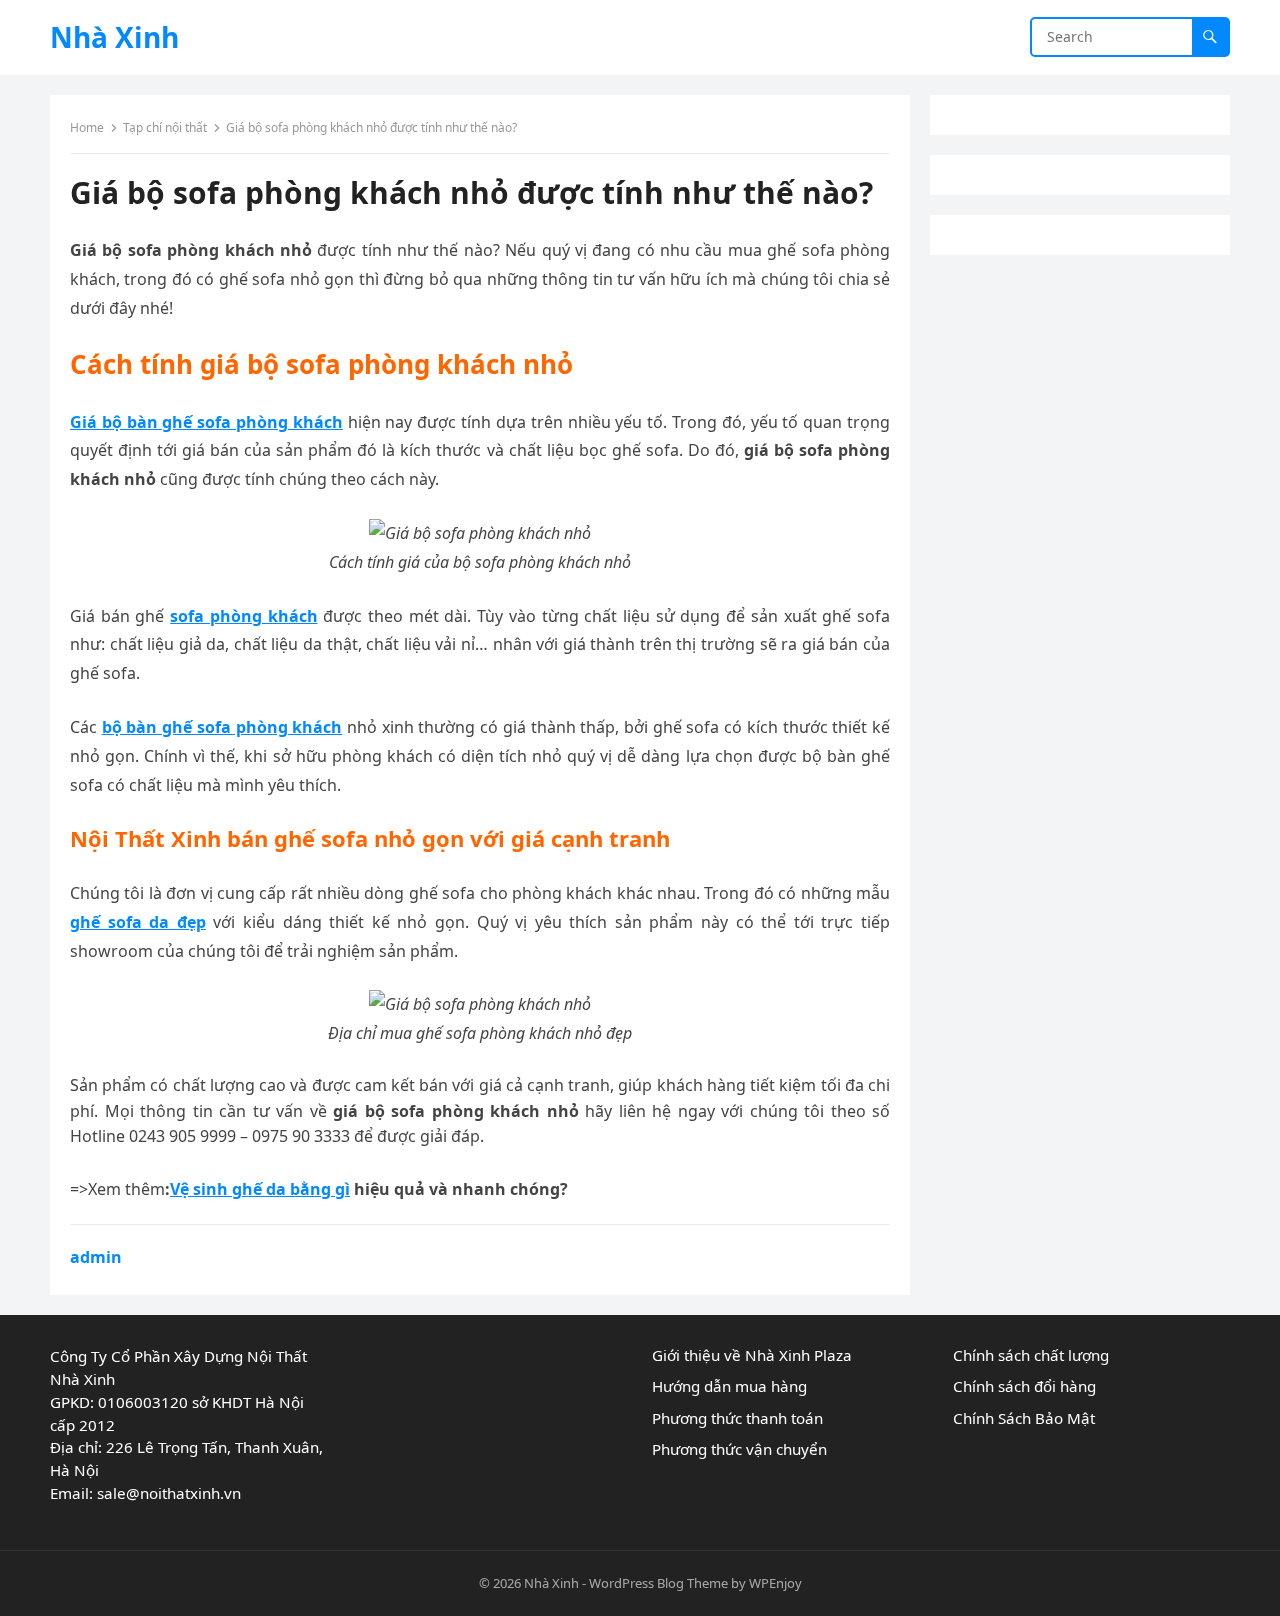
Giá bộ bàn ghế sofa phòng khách (206, 422)
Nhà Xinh (114, 37)
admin (96, 1257)
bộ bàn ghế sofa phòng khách (222, 727)
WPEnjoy (775, 1583)
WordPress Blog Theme (658, 1583)
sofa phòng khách (243, 616)
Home (87, 127)
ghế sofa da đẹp (138, 922)
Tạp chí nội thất (165, 127)
